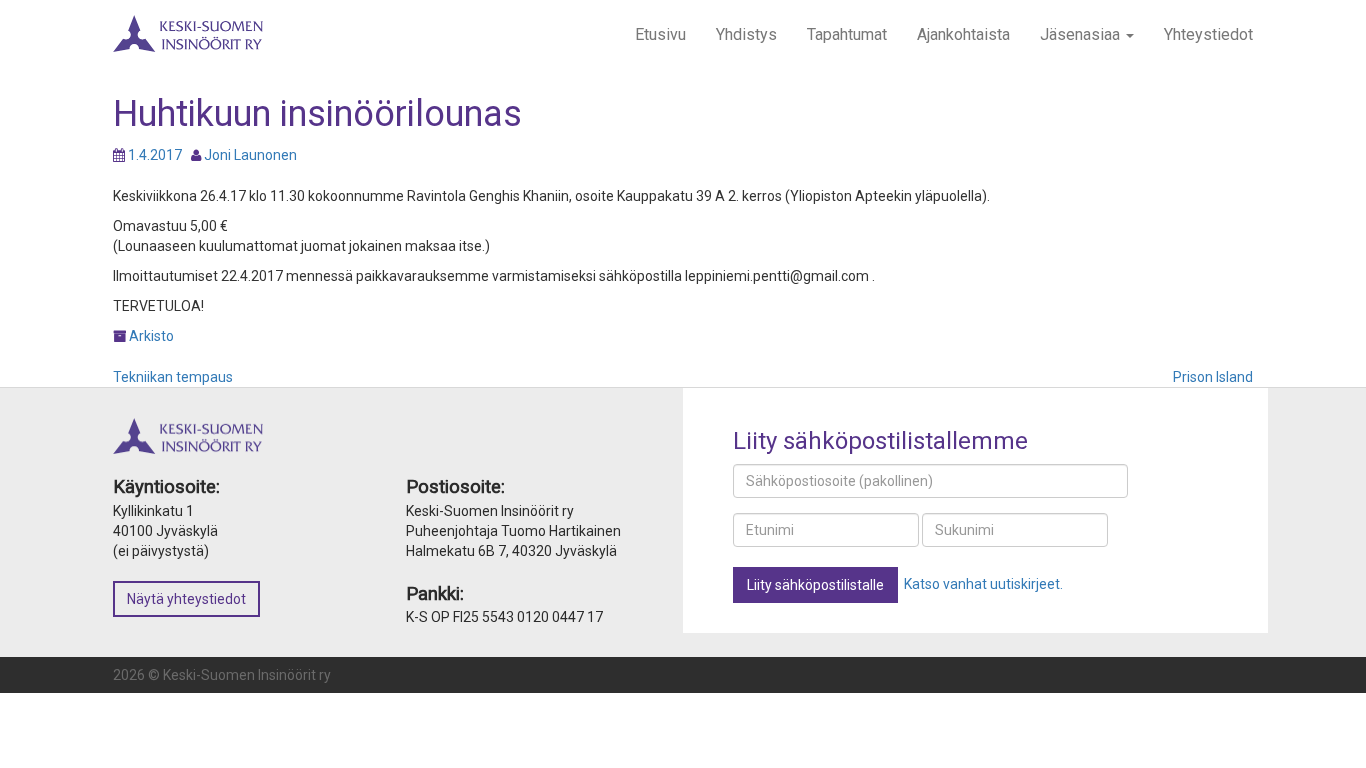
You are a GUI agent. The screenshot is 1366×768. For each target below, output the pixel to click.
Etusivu (660, 34)
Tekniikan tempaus (173, 377)
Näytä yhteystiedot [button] (186, 599)
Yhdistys (746, 34)
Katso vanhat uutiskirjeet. (983, 584)
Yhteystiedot (1208, 34)
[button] (815, 585)
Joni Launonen (250, 155)
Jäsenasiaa (1082, 34)
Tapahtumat (847, 34)
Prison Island (1213, 377)
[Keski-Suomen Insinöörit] (188, 25)
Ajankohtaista (963, 34)
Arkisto (151, 336)
